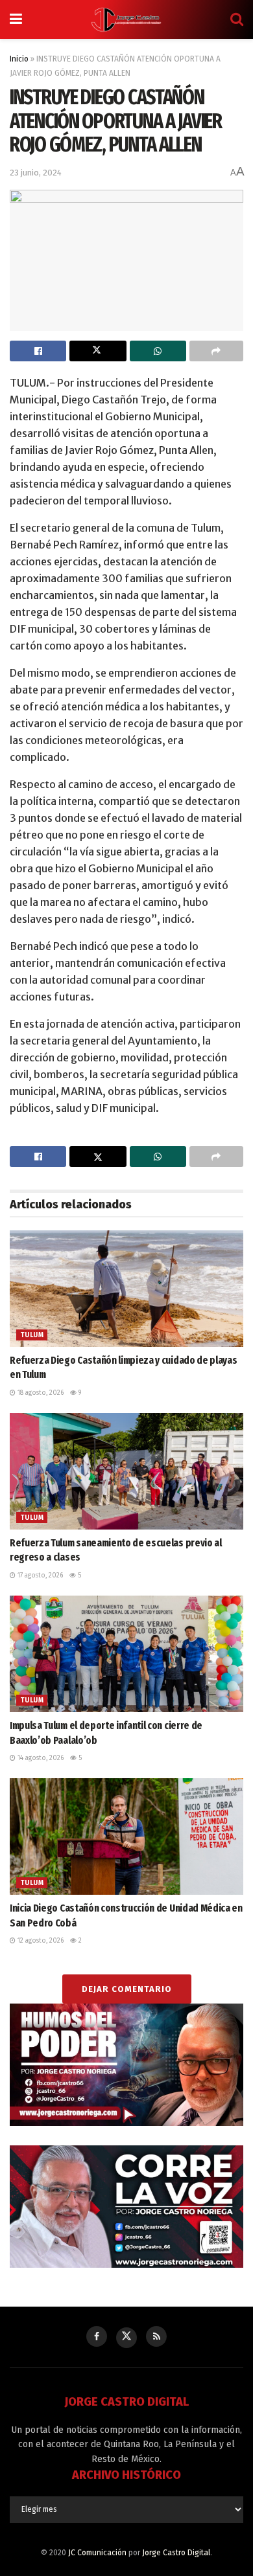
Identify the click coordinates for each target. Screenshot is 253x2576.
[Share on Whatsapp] (158, 351)
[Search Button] (237, 19)
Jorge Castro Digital (176, 2553)
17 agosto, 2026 (39, 1576)
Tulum (32, 1335)
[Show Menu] (16, 19)
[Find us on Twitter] (126, 2338)
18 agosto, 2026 (40, 1393)
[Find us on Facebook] (97, 2336)
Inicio (19, 59)
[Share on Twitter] (98, 351)
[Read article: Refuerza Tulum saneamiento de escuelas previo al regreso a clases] (126, 1471)
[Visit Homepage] (126, 19)
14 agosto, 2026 (40, 1758)
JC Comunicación (97, 2553)
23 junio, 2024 (36, 173)
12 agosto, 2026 (40, 1941)
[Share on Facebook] (38, 351)
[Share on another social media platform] (216, 351)
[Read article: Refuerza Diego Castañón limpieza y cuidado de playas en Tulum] (126, 1289)
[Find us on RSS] (156, 2336)
